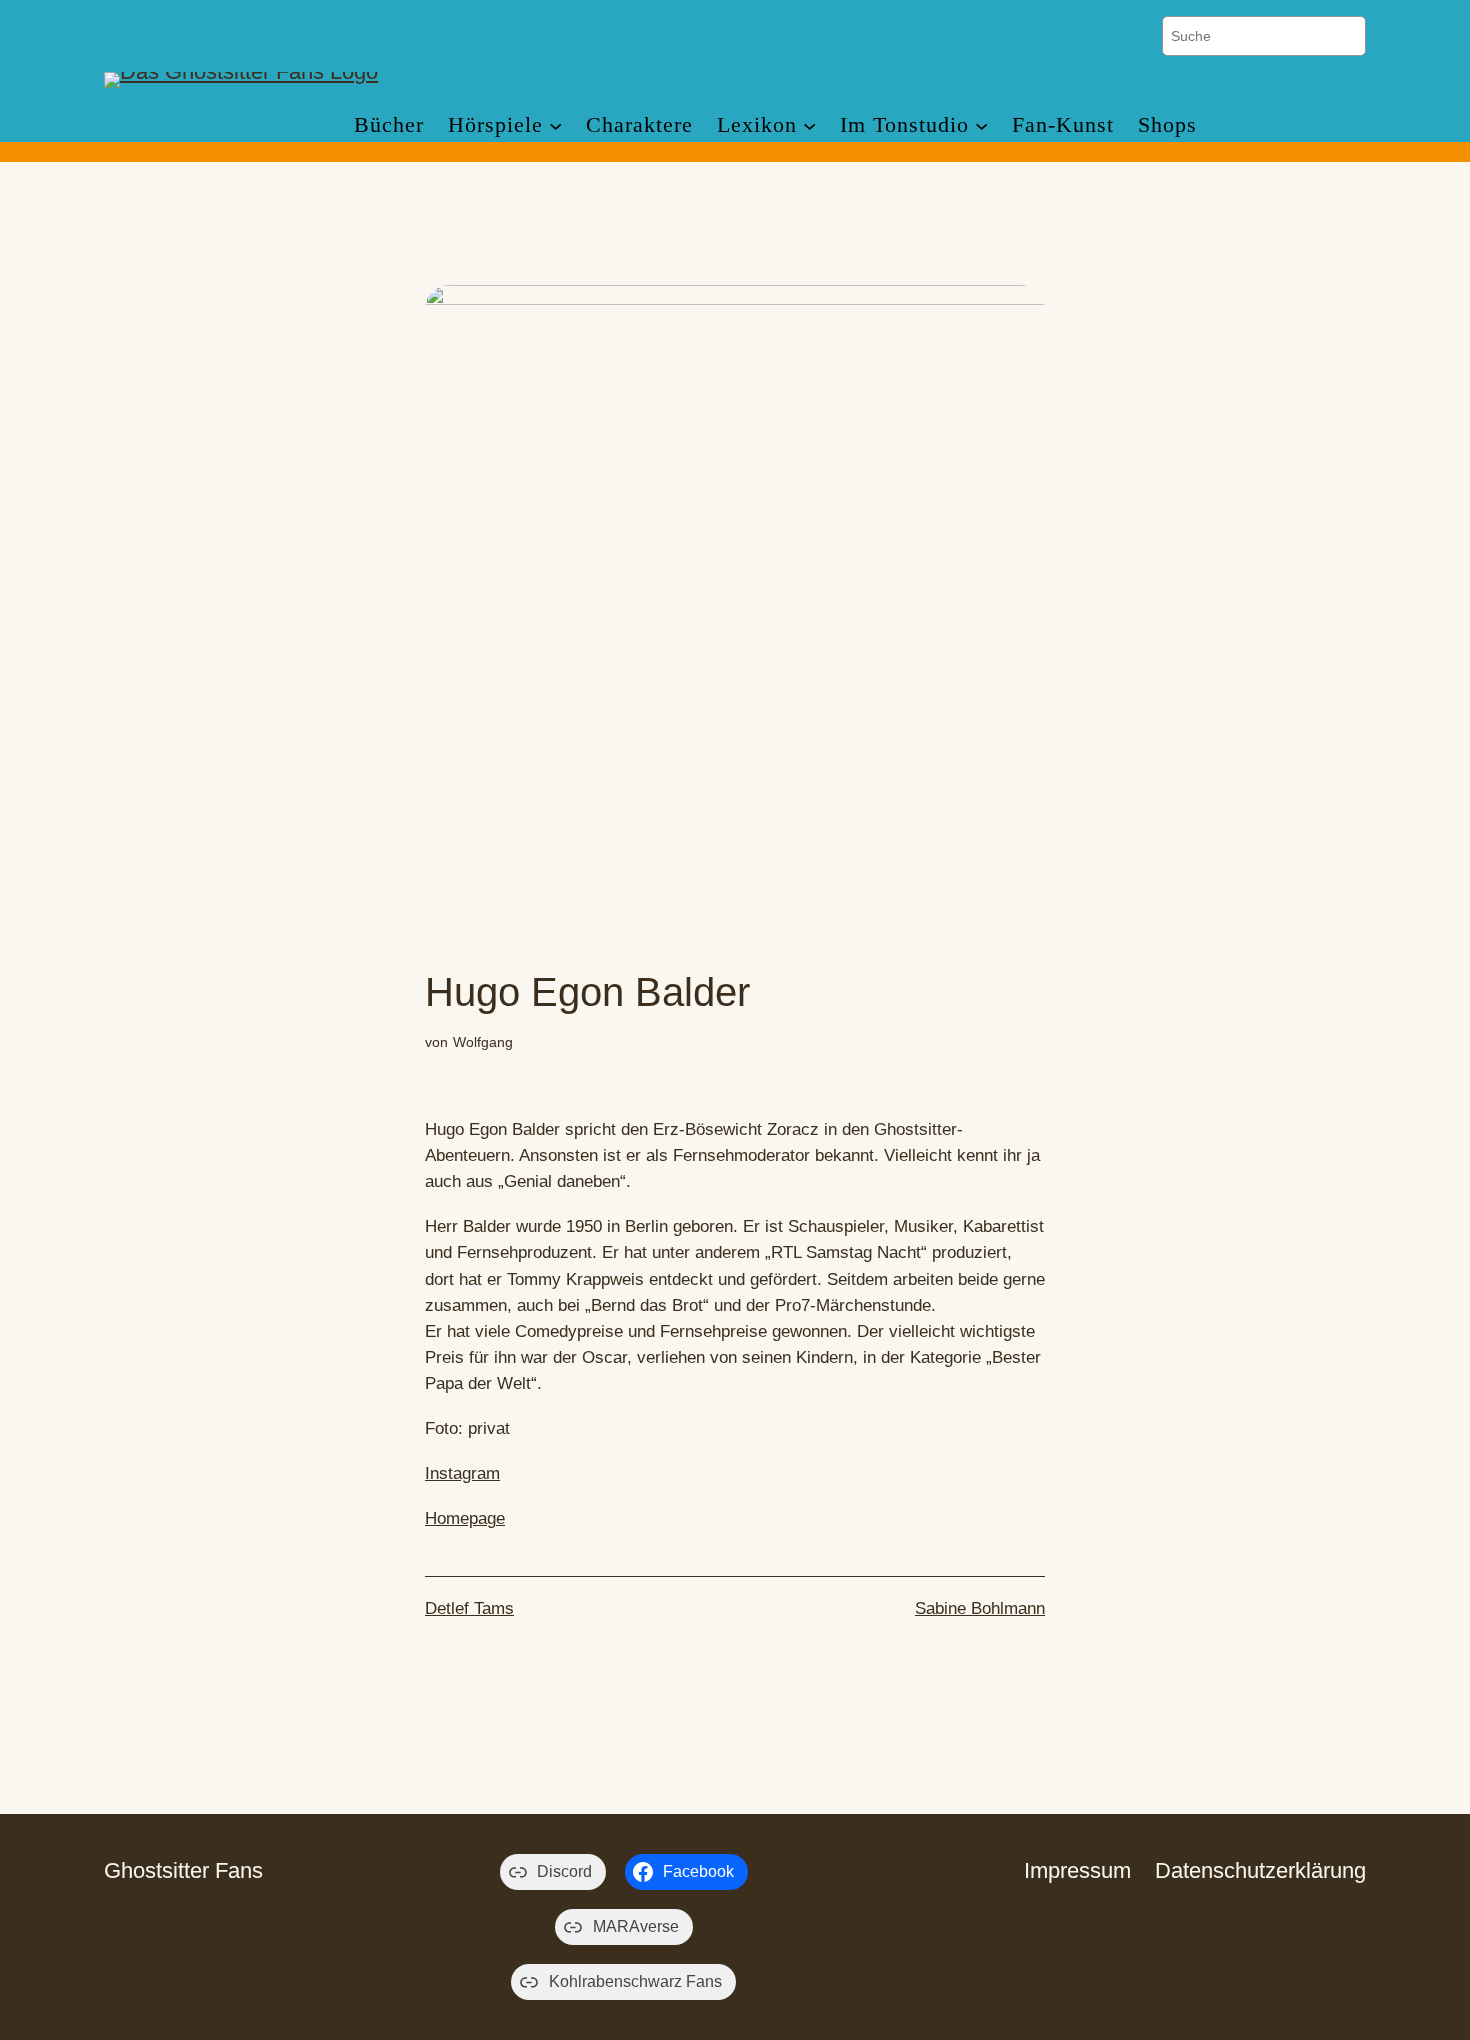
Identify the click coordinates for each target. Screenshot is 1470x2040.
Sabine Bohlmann (980, 1608)
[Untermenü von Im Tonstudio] (981, 124)
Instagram (462, 1473)
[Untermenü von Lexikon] (809, 124)
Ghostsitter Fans (183, 1870)
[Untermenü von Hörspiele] (555, 124)
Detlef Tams (469, 1608)
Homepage (465, 1518)
